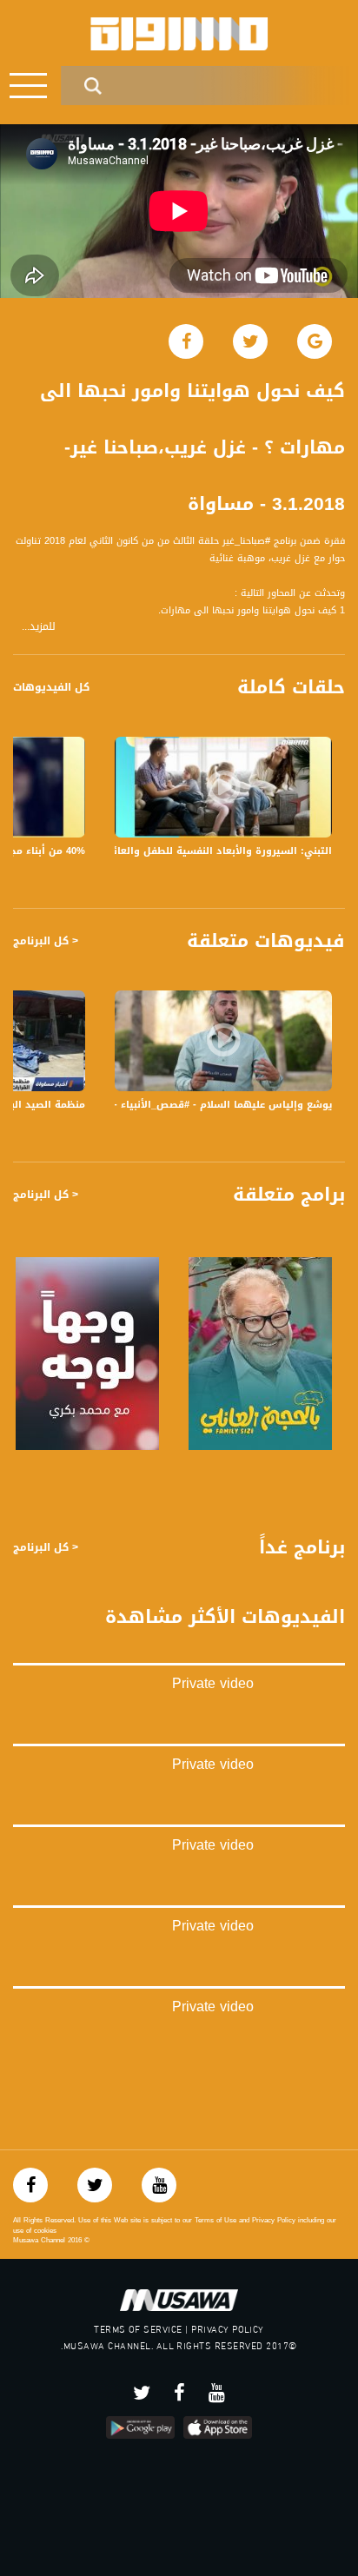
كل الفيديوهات (51, 687)
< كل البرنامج (46, 941)
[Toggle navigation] (28, 86)
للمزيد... (39, 627)
